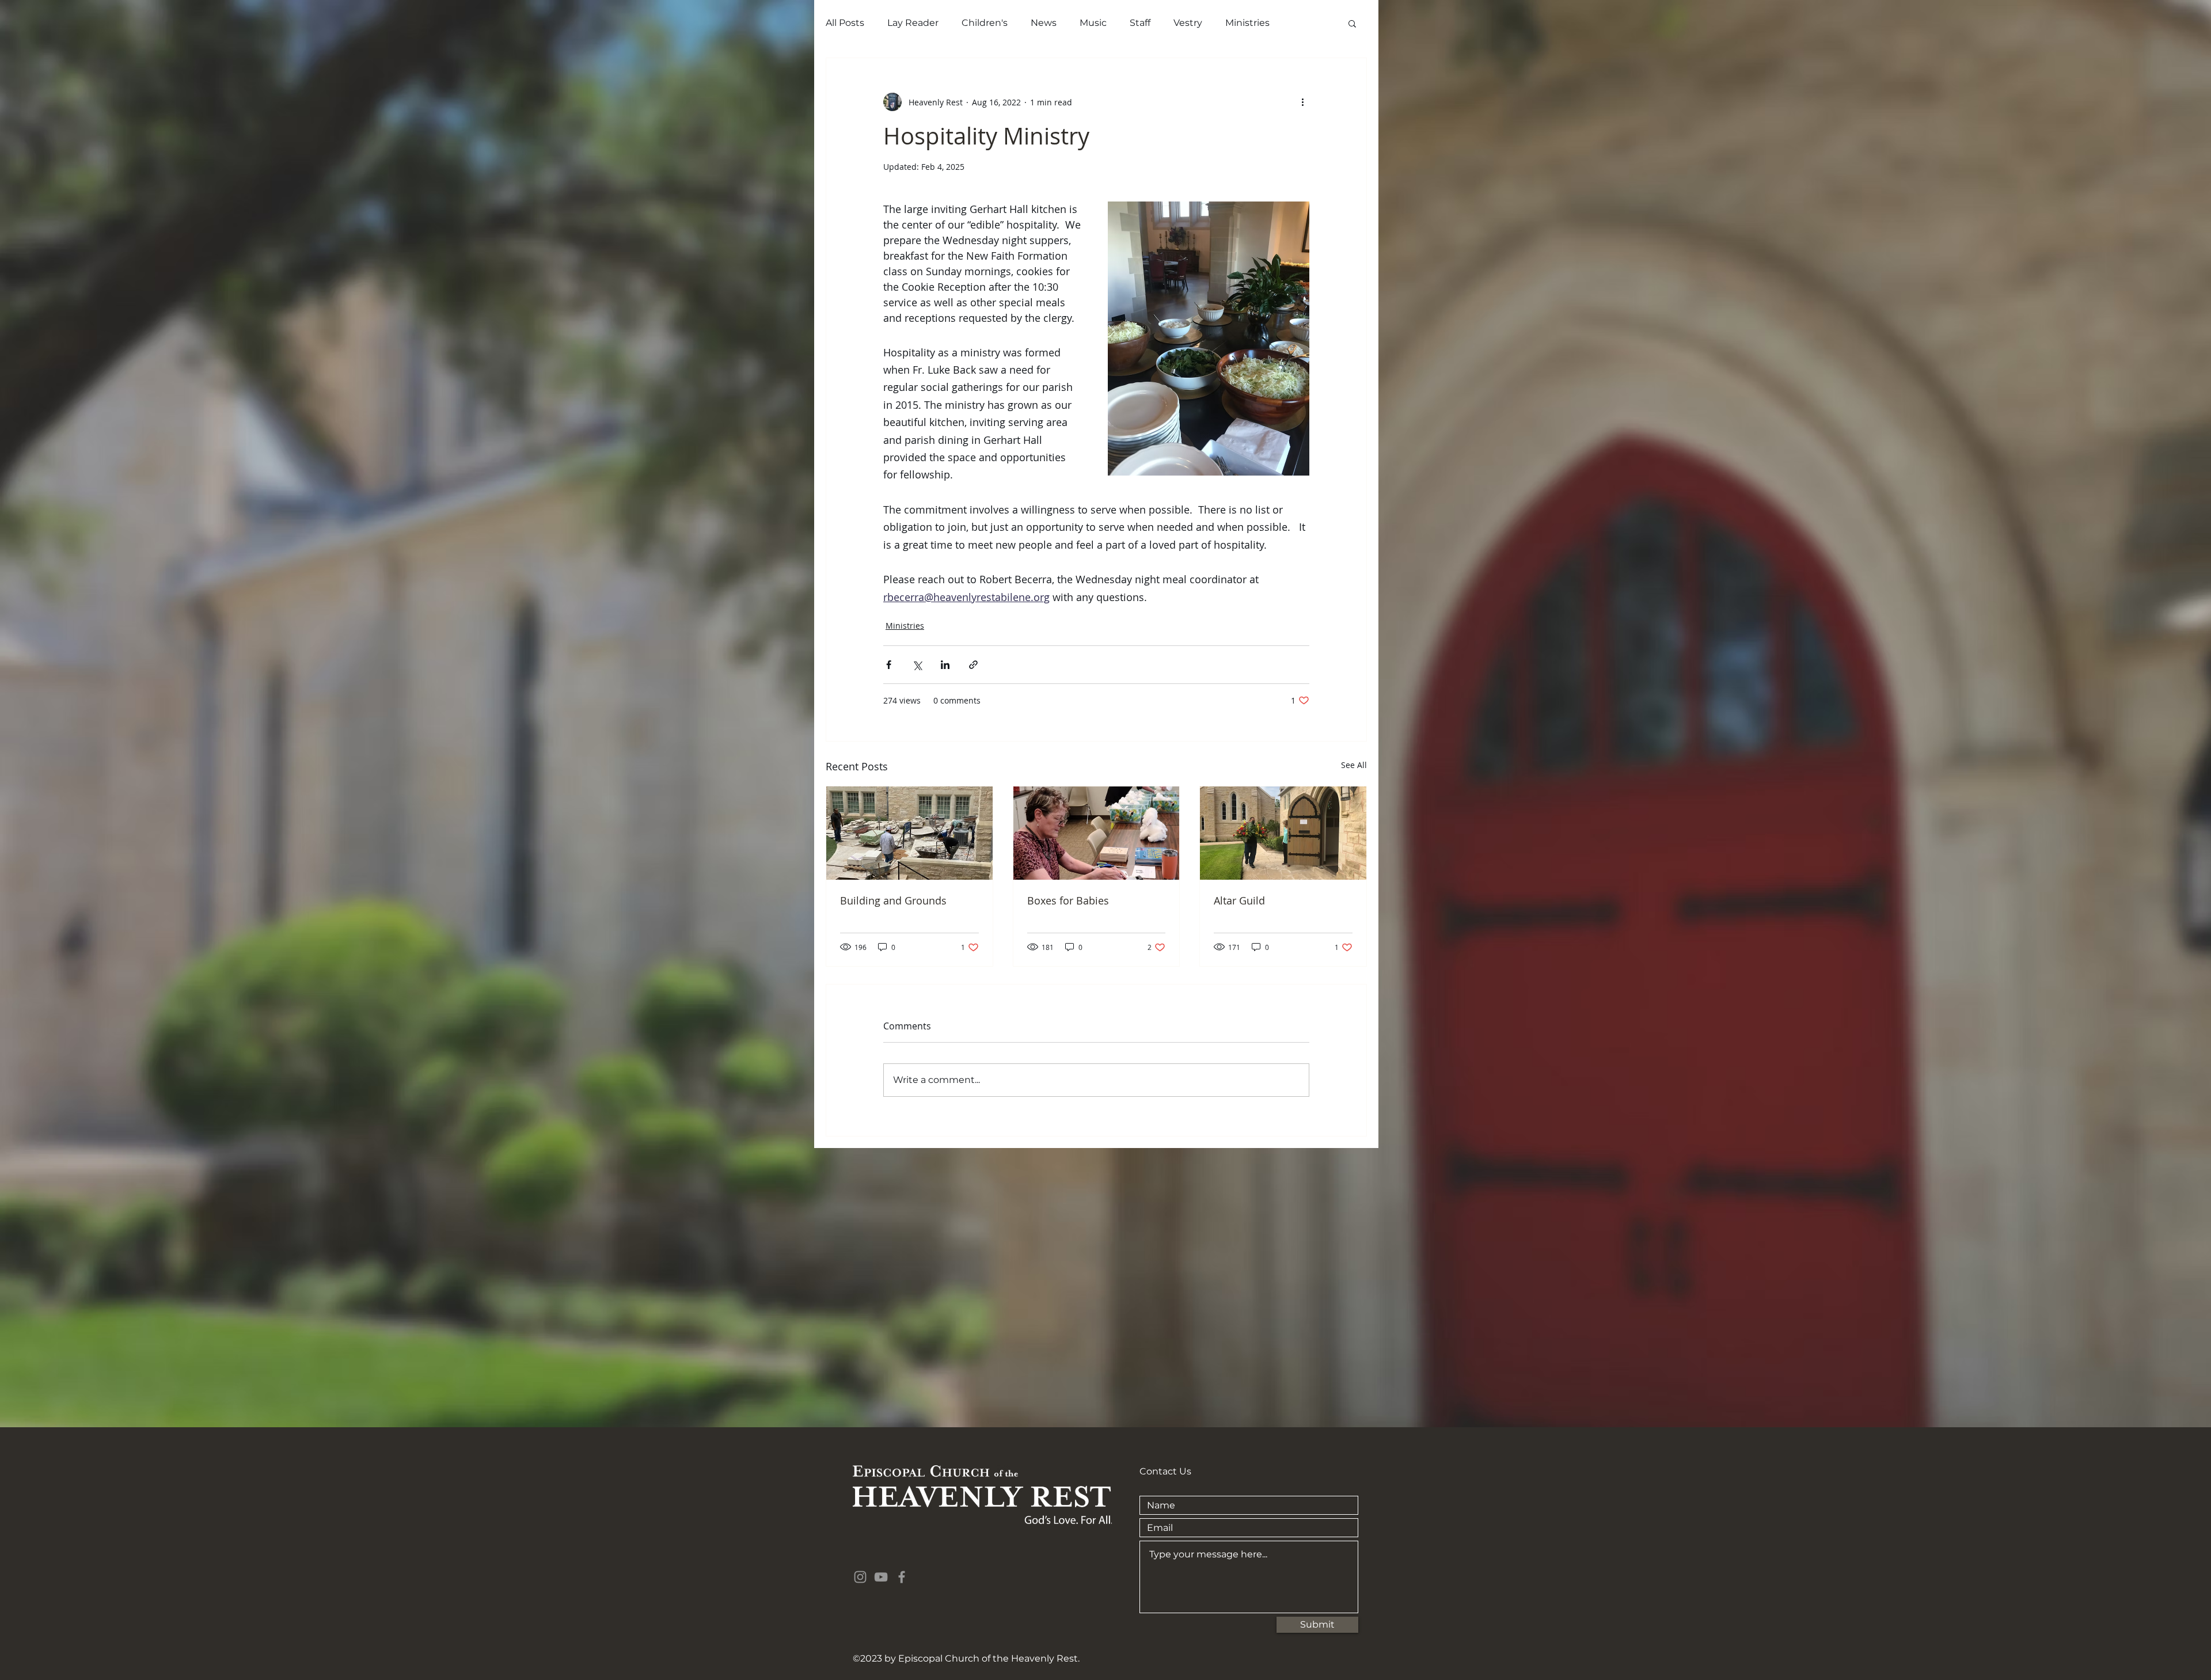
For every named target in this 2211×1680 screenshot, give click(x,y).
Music (1093, 23)
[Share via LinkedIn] (945, 665)
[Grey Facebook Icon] (902, 1577)
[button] (1352, 23)
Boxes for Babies (1068, 900)
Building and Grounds (893, 900)
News (1044, 23)
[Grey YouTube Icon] (881, 1577)
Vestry (1188, 23)
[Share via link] (973, 665)
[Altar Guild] (1283, 833)
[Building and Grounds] (909, 833)
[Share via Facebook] (889, 665)
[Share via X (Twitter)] (917, 665)
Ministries (1247, 23)
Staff (1140, 23)
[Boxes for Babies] (1097, 833)
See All (1354, 765)
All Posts (845, 23)
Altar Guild (1239, 900)
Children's (985, 23)
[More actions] (1302, 102)
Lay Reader (913, 23)
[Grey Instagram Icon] (860, 1577)
